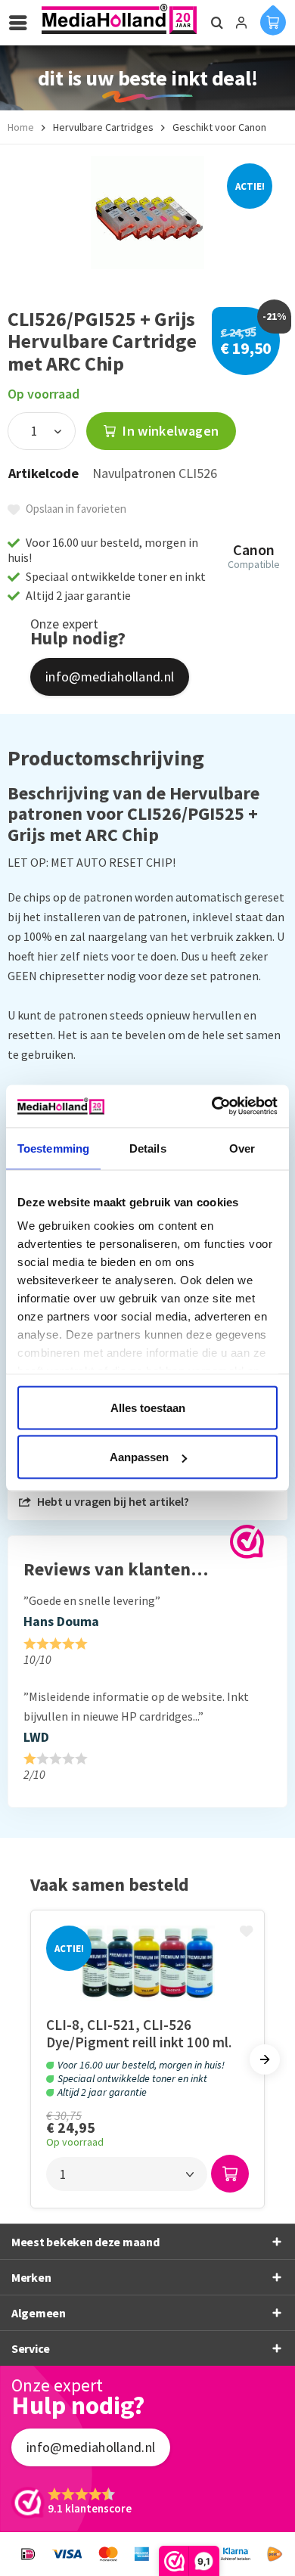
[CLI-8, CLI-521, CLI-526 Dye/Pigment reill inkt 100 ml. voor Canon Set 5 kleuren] (147, 1963)
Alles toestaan (148, 1407)
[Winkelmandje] (273, 20)
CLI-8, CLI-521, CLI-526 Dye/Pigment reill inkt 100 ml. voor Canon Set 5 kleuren (139, 2033)
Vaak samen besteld (110, 1884)
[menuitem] (22, 23)
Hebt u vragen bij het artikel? (112, 1501)
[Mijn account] (241, 23)
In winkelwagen (169, 431)
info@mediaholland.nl (110, 677)
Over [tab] (242, 1148)
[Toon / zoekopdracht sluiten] (215, 23)
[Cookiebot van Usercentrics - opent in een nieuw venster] (212, 1106)
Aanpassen (139, 1457)
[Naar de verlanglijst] (248, 1932)
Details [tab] (148, 1148)
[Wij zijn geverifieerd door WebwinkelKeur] (247, 1542)
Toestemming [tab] (53, 1148)
